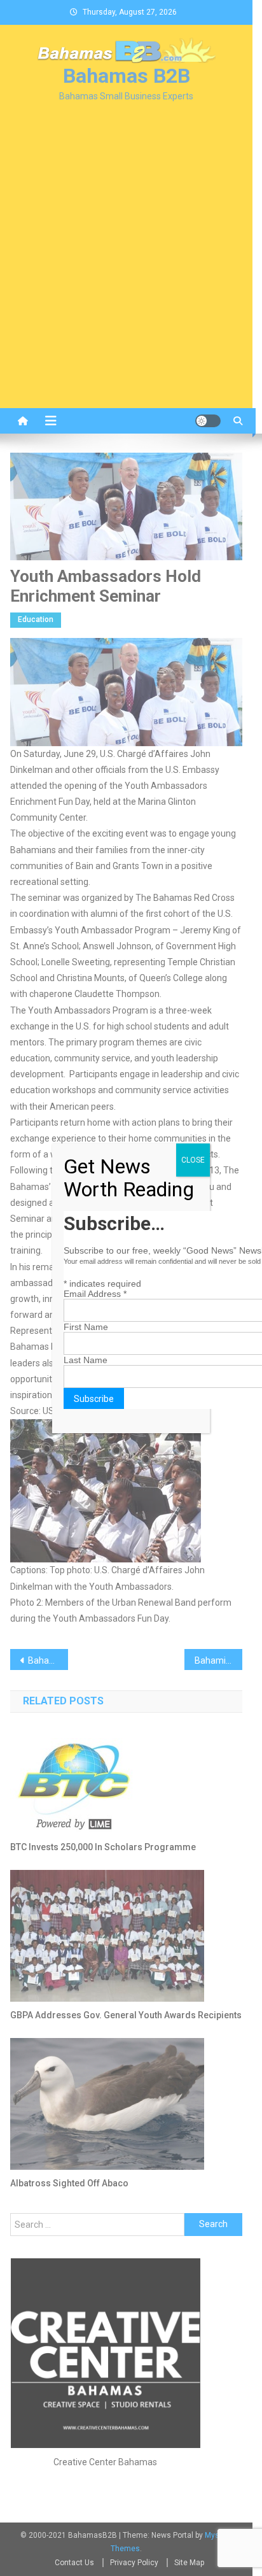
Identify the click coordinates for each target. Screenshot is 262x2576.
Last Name (86, 1360)
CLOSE (193, 1160)
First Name (86, 1327)
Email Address (95, 1294)
